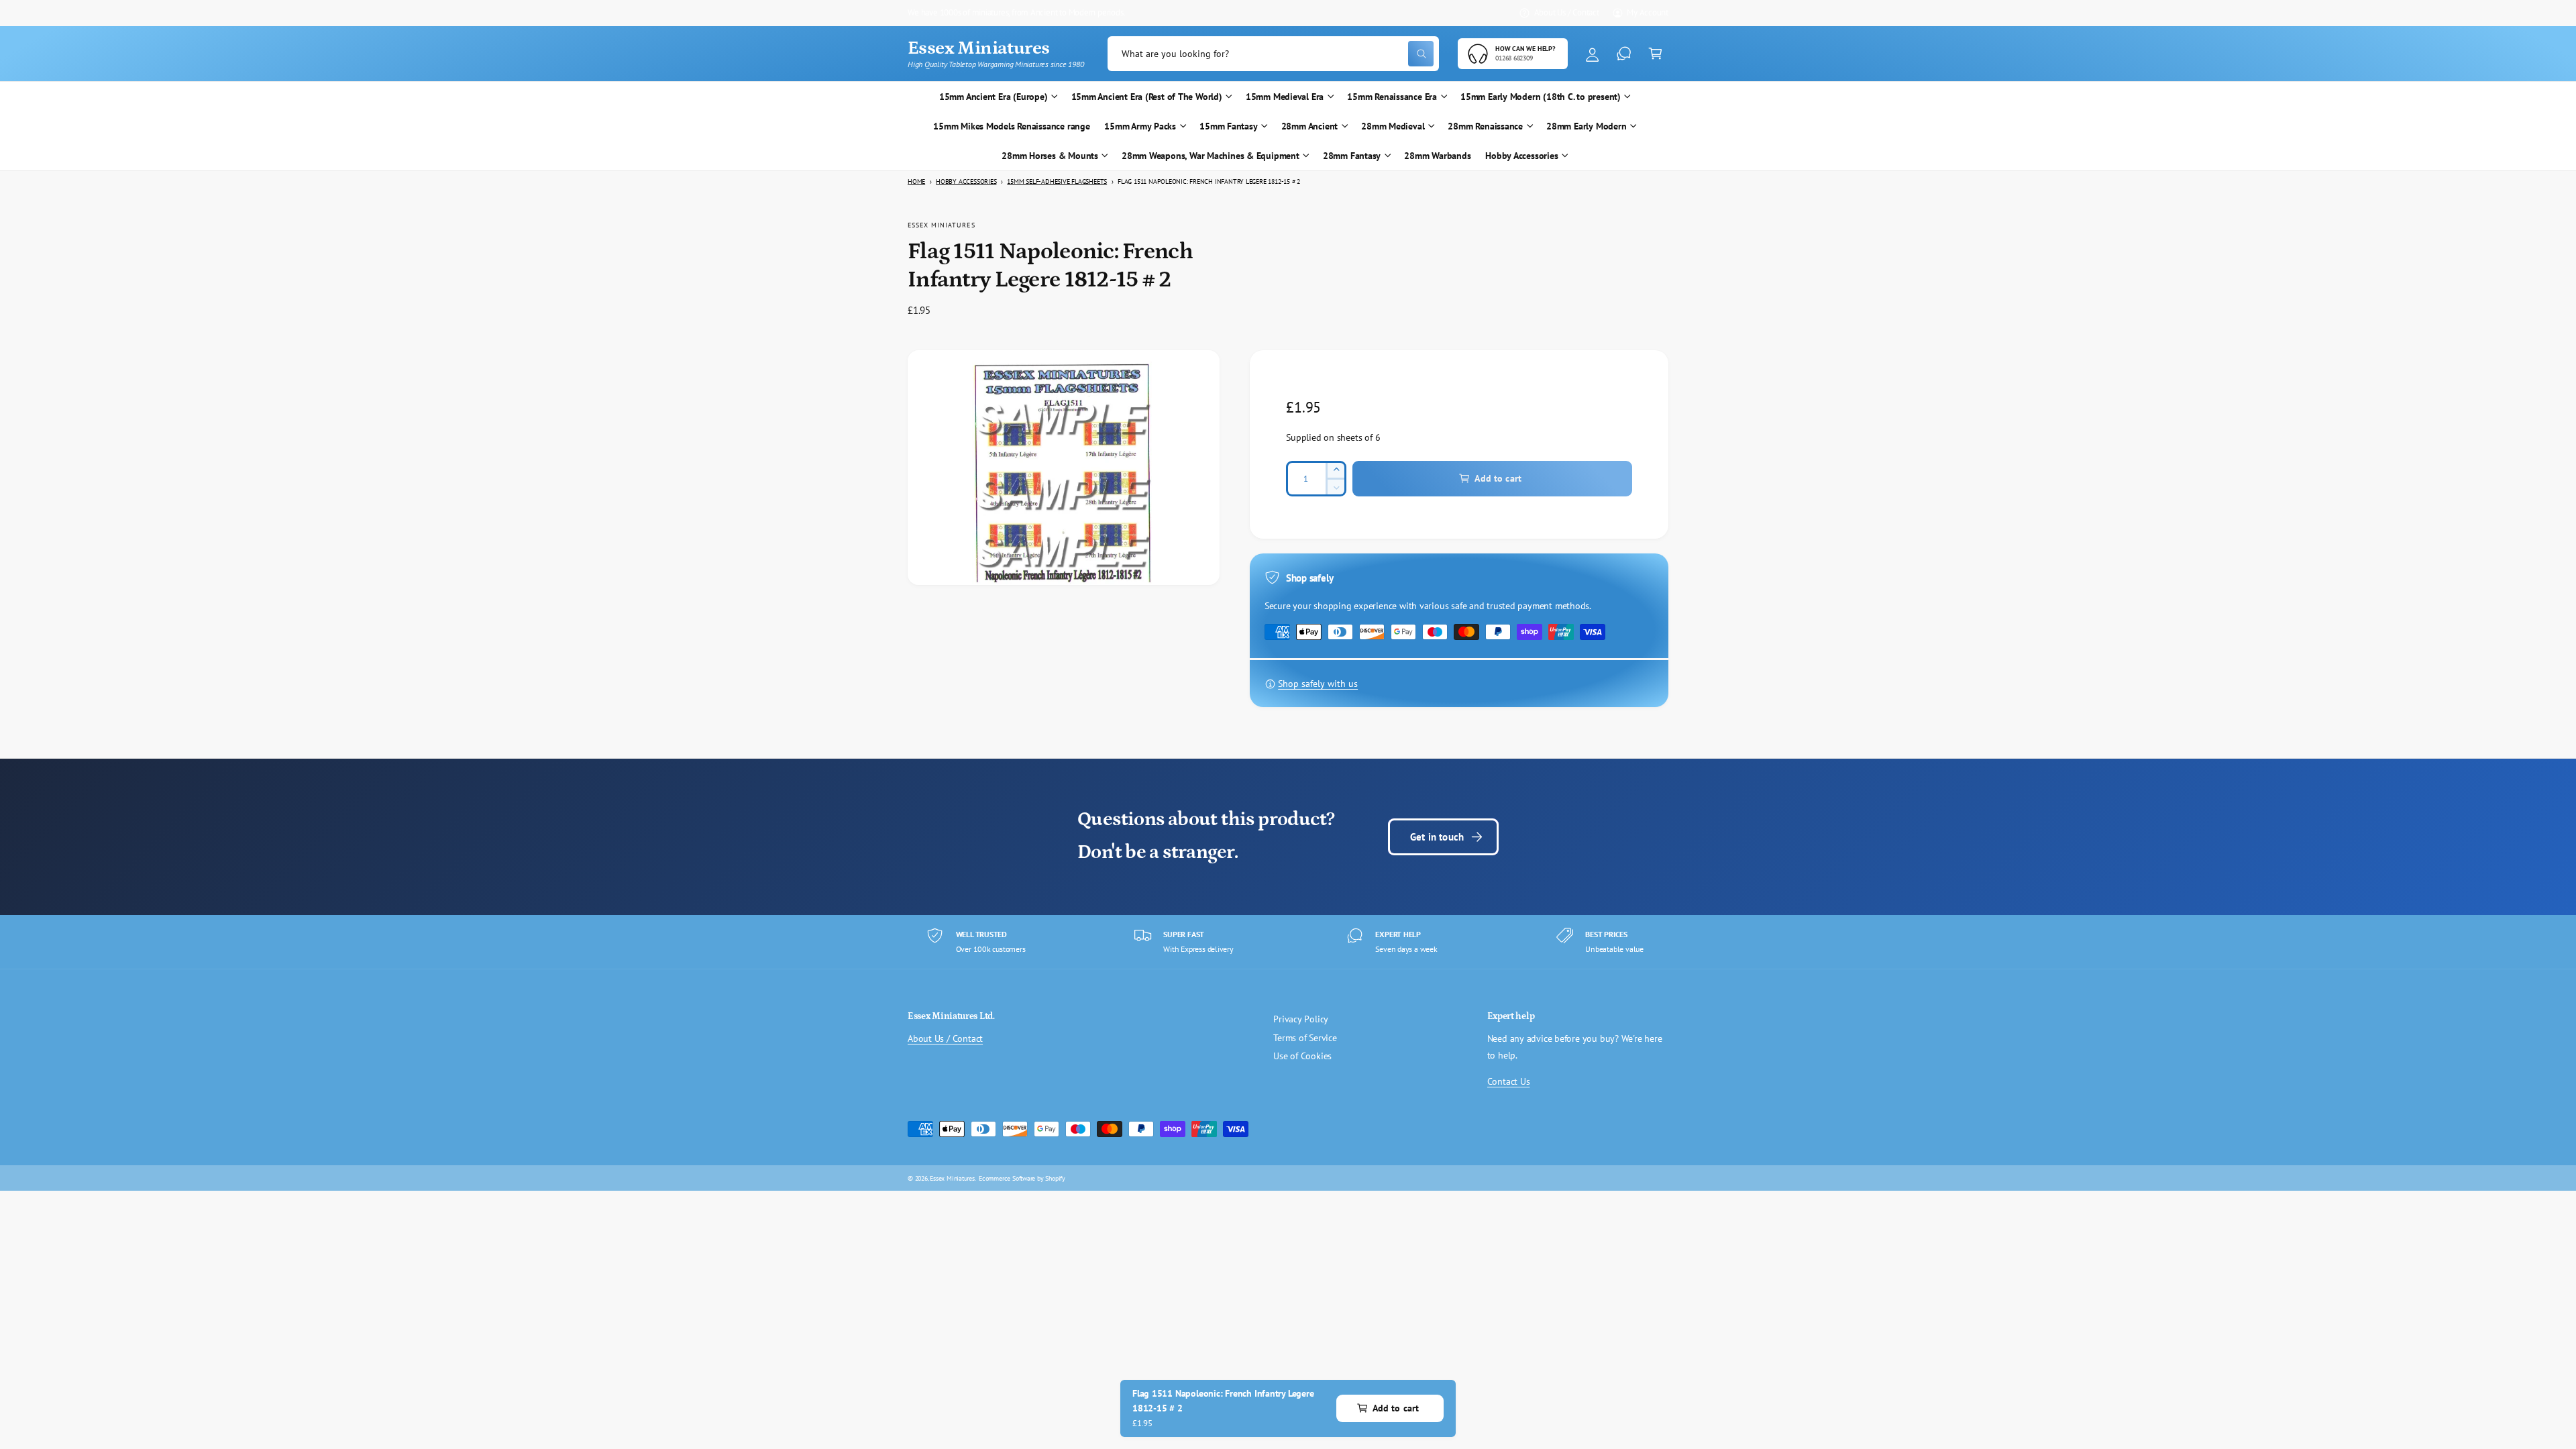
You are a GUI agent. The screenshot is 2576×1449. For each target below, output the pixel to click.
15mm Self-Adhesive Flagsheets (1057, 181)
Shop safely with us (1318, 684)
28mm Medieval (1393, 126)
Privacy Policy (1301, 1019)
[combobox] (1273, 54)
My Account (1648, 12)
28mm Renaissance (1485, 126)
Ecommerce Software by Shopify (1022, 1178)
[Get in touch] (1624, 54)
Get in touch (1437, 837)
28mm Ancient (1309, 126)
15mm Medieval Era (1285, 97)
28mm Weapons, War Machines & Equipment (1211, 156)
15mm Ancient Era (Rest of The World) (1147, 97)
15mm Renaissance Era (1392, 97)
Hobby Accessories (1521, 156)
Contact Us (1509, 1081)
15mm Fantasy (1228, 126)
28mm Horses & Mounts (1050, 156)
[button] (1655, 54)
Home (916, 181)
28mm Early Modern (1586, 126)
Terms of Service (1305, 1038)
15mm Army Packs (1140, 126)
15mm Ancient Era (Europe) (994, 97)
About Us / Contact (1567, 12)
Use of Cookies (1302, 1056)
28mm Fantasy (1352, 156)
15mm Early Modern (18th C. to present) (1541, 97)
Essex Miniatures (942, 225)
